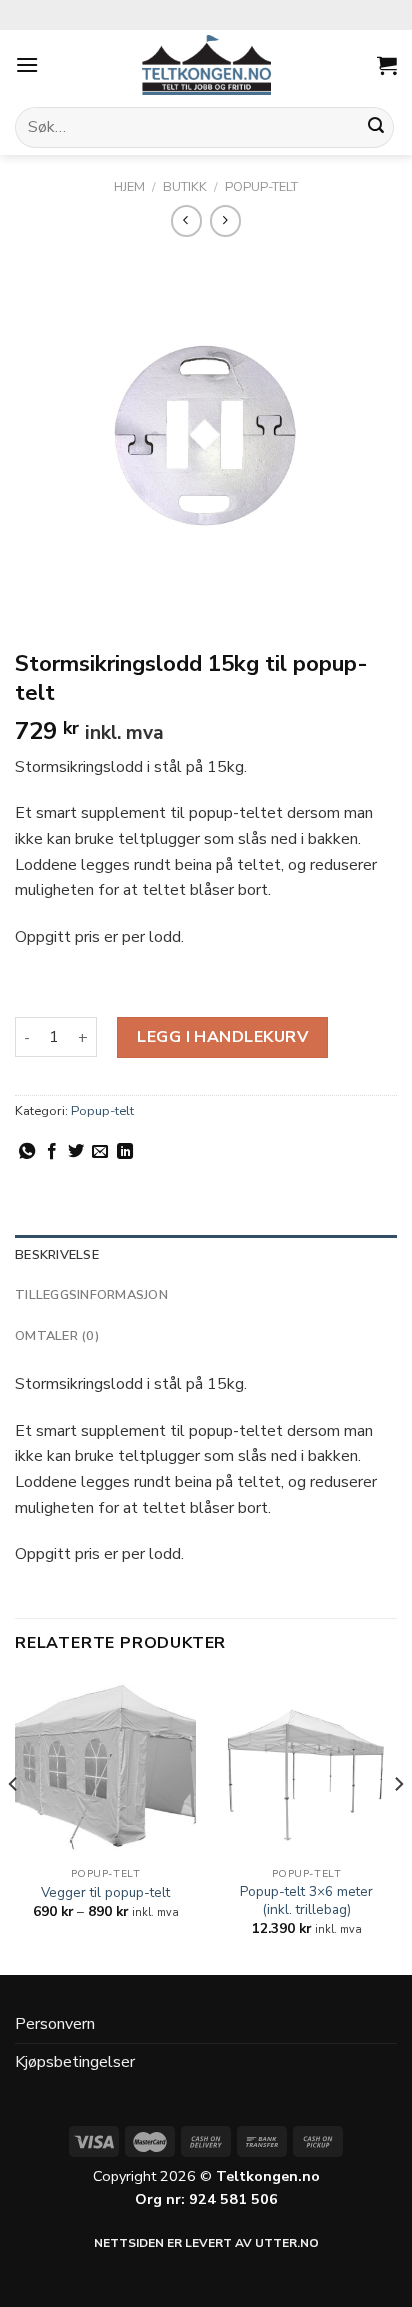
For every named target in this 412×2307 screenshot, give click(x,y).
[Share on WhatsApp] (27, 1152)
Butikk (185, 187)
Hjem (129, 187)
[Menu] (27, 64)
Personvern (55, 2024)
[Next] (398, 1824)
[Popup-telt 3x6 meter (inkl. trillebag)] (306, 1767)
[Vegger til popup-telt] (105, 1767)
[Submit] (376, 128)
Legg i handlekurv (222, 1037)
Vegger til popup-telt (105, 1893)
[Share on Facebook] (52, 1152)
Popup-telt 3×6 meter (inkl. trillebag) (306, 1900)
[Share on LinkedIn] (125, 1152)
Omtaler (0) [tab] (57, 1336)
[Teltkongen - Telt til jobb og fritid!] (206, 65)
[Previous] (14, 1824)
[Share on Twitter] (76, 1152)
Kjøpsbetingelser (75, 2062)
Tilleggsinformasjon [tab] (91, 1295)
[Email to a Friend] (100, 1152)
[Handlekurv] (387, 65)
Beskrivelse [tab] (57, 1255)
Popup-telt (261, 187)
